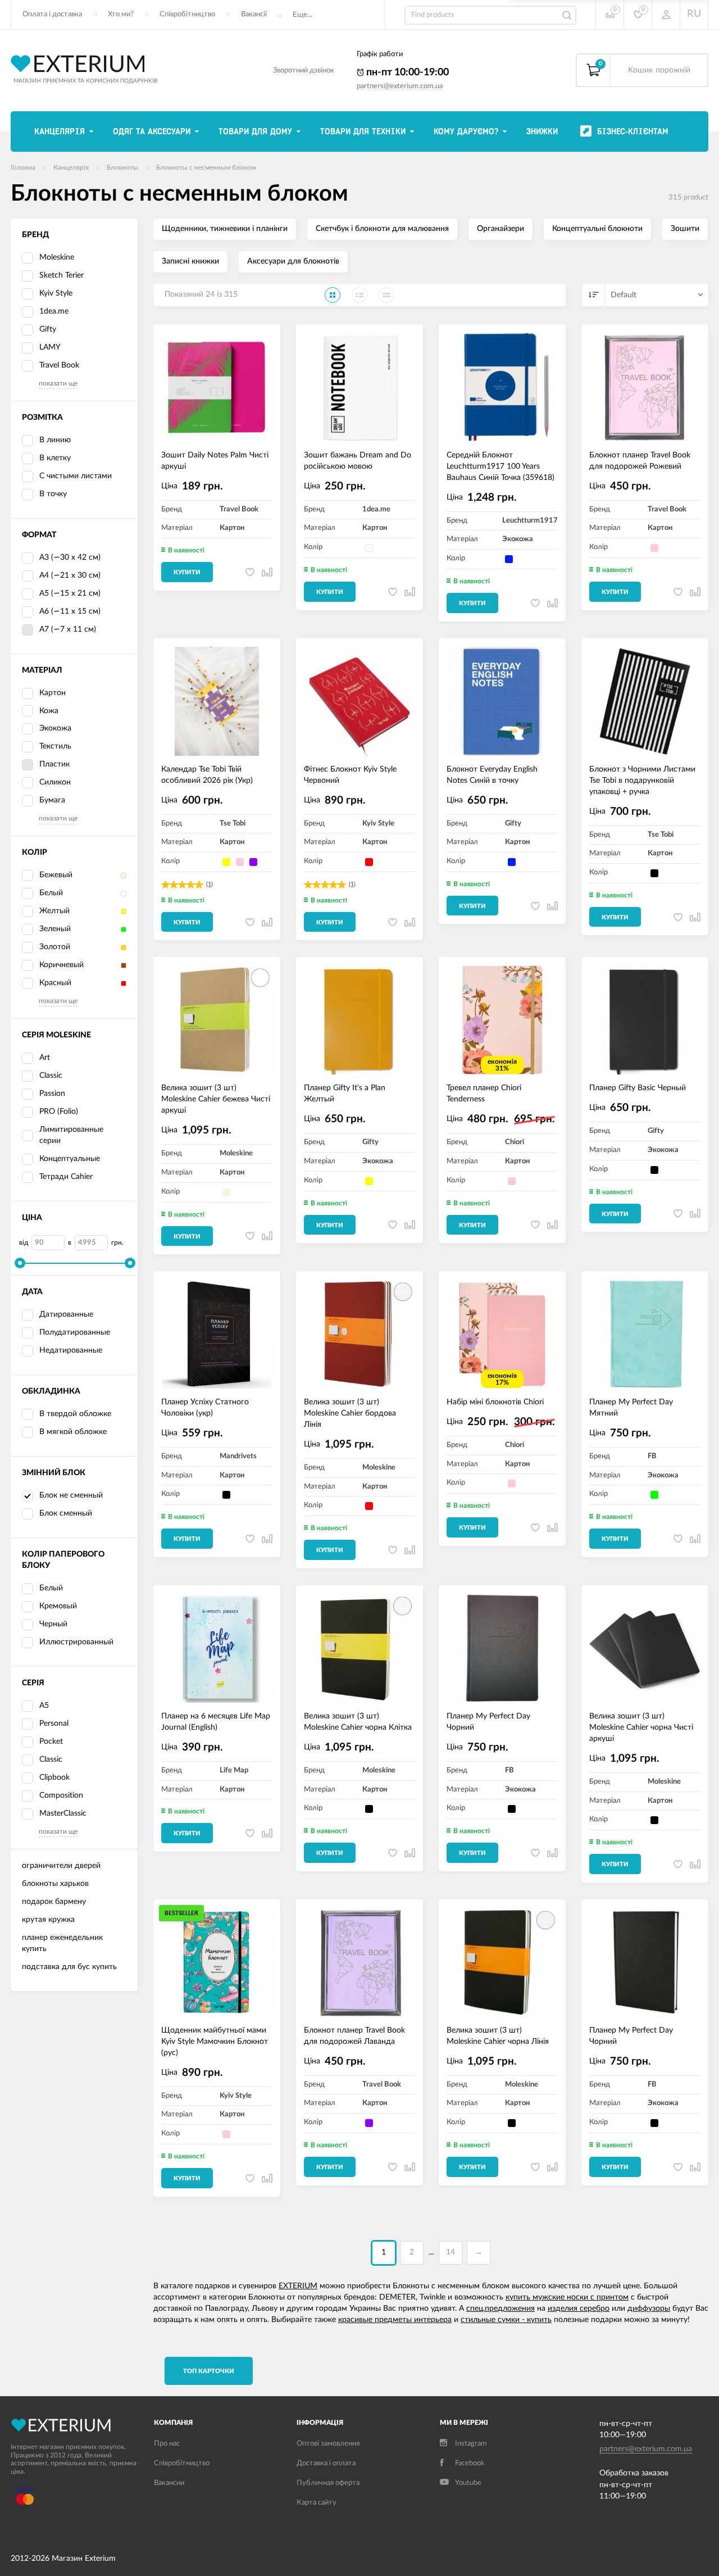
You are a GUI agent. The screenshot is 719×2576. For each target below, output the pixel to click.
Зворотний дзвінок (304, 71)
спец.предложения (500, 2309)
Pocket (51, 1741)
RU (694, 14)
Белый (51, 893)
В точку (53, 494)
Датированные (66, 1314)
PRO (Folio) (59, 1112)
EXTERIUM (298, 2286)
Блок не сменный (71, 1495)
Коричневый (62, 965)
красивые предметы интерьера (395, 2320)
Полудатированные (75, 1332)
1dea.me (54, 311)
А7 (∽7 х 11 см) (68, 629)
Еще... (302, 15)
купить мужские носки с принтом (567, 2297)
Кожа (49, 711)
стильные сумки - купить (506, 2320)
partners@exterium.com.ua (400, 86)
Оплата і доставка (52, 14)
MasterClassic (63, 1813)
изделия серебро (579, 2309)
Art (45, 1058)
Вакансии (169, 2483)
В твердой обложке (75, 1414)
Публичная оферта (328, 2483)
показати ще (58, 383)
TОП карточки (209, 2371)
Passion (52, 1094)
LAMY (50, 347)
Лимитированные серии (71, 1135)
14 (450, 2252)
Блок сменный (66, 1513)
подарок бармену (54, 1902)
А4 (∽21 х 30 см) (70, 575)
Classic (51, 1076)
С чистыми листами (76, 476)
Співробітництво (187, 14)
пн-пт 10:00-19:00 (406, 72)
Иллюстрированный (76, 1642)
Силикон (55, 782)
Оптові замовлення (328, 2444)
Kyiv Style (56, 293)
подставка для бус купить (69, 1967)
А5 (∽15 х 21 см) (70, 593)
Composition (61, 1795)
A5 (44, 1706)
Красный (55, 983)
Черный (53, 1624)
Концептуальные (70, 1159)
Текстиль (55, 746)
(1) (210, 884)
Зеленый (55, 929)
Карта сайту (317, 2503)
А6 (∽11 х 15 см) (70, 611)
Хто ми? (121, 14)
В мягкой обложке (73, 1432)
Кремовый (58, 1606)
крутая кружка (48, 1920)
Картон (53, 693)
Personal (54, 1724)
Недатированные (71, 1350)
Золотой (55, 947)
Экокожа (55, 728)
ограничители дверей (61, 1866)
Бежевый (56, 875)
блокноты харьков (55, 1884)
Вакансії (254, 14)
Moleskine (57, 257)
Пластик (54, 764)
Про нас (167, 2444)
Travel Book (59, 365)
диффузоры (649, 2309)
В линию (55, 440)
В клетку (55, 458)
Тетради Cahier (66, 1177)
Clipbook (54, 1777)
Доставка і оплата (326, 2463)
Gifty (48, 329)
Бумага (52, 800)
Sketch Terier (62, 275)
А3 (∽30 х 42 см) (70, 557)
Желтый (54, 911)
